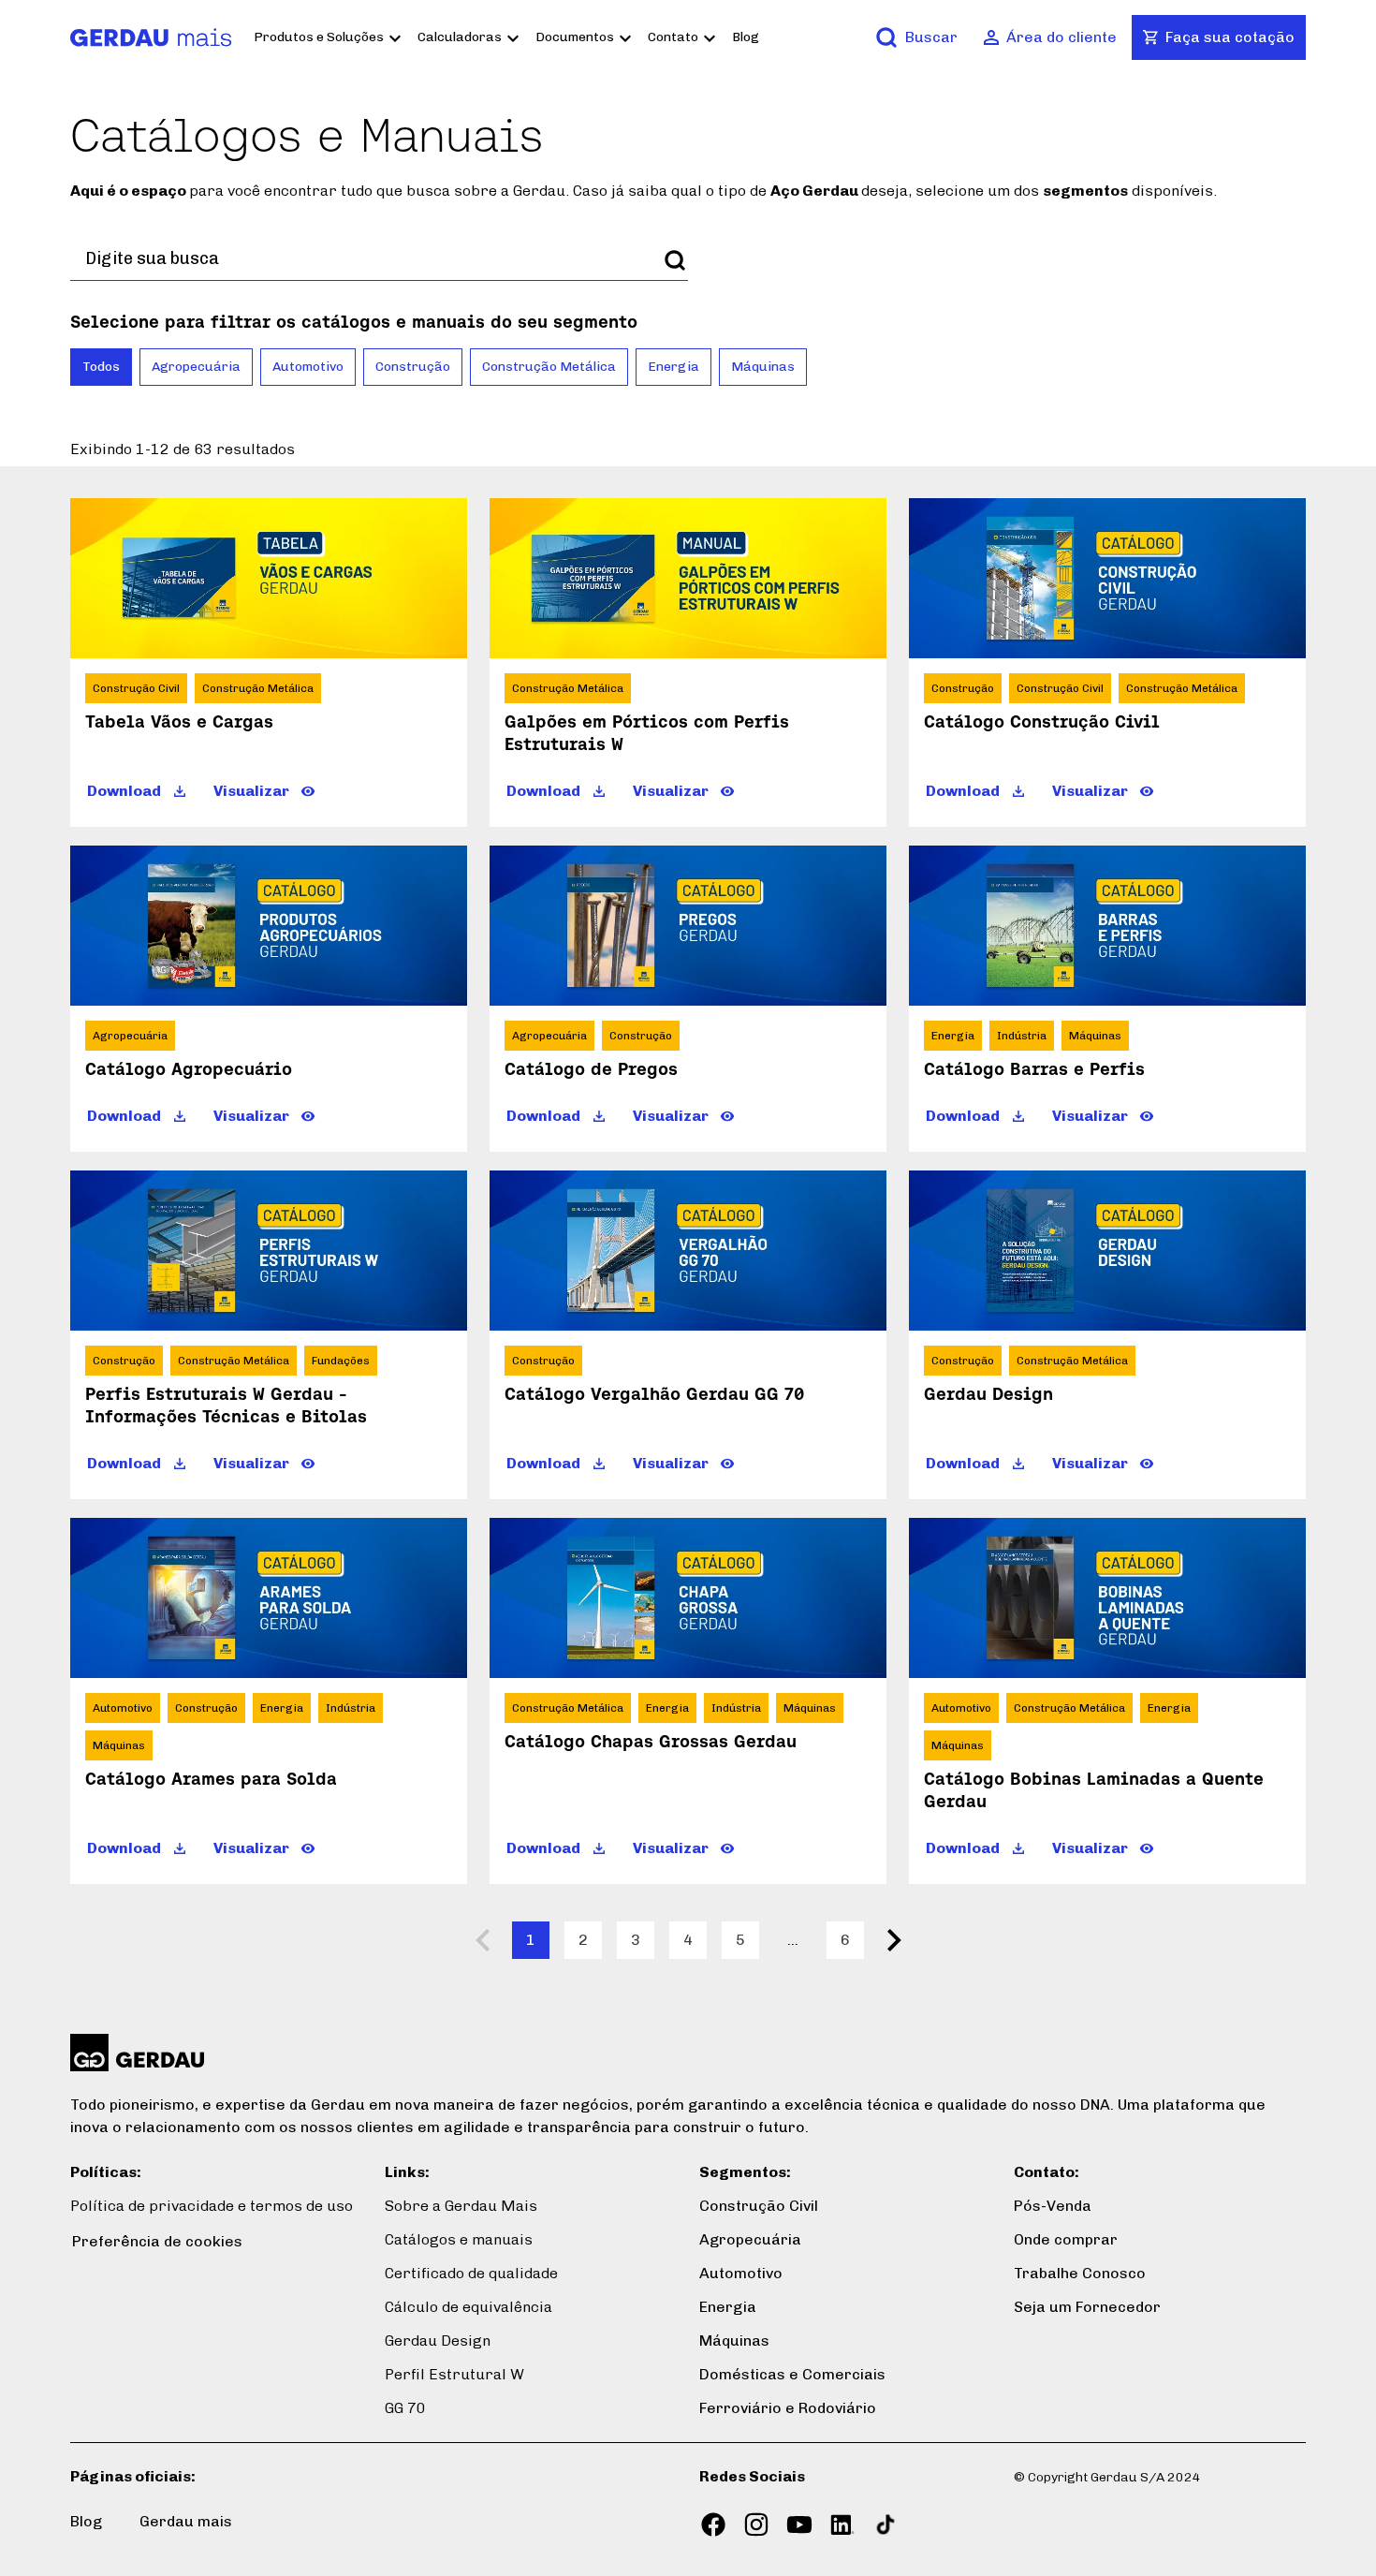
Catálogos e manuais (459, 2239)
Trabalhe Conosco (1080, 2273)
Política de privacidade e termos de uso (212, 2206)
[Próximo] (894, 1940)
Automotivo (308, 367)
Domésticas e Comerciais (792, 2374)
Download (124, 791)
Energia (673, 367)
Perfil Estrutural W (454, 2374)
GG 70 (405, 2408)
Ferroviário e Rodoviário (788, 2408)
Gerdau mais (186, 2521)
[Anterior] (482, 1940)
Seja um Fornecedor (1087, 2307)
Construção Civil (759, 2206)
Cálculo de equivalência (468, 2307)
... (793, 1940)
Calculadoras (460, 37)
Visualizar (251, 791)
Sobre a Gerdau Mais (461, 2206)
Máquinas (763, 367)
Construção (413, 367)
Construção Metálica (549, 367)
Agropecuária (196, 367)
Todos (101, 367)
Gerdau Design (438, 2340)
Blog (746, 37)
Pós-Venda (1053, 2206)
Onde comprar (1066, 2239)
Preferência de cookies (157, 2241)
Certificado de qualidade (471, 2273)
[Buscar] (675, 260)
